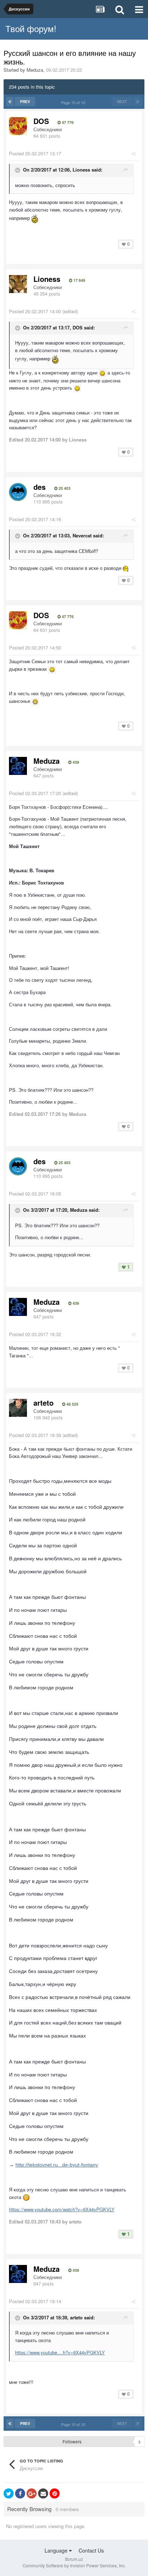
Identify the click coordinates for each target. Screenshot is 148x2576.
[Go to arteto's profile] (18, 1408)
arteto (43, 1403)
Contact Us (91, 2550)
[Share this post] (133, 153)
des (40, 487)
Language (57, 2550)
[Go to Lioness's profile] (18, 284)
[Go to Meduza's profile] (18, 766)
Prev (25, 102)
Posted (35, 153)
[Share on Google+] (32, 2493)
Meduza (35, 70)
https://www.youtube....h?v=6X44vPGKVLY (60, 2352)
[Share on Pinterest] (55, 2493)
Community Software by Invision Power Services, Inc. (74, 2565)
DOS (41, 121)
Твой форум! (31, 28)
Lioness (47, 279)
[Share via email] (43, 2493)
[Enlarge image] (102, 373)
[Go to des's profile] (18, 492)
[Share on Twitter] (9, 2493)
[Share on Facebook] (20, 2493)
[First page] (10, 102)
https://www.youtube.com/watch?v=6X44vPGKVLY (62, 2209)
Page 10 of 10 (74, 102)
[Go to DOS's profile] (18, 126)
